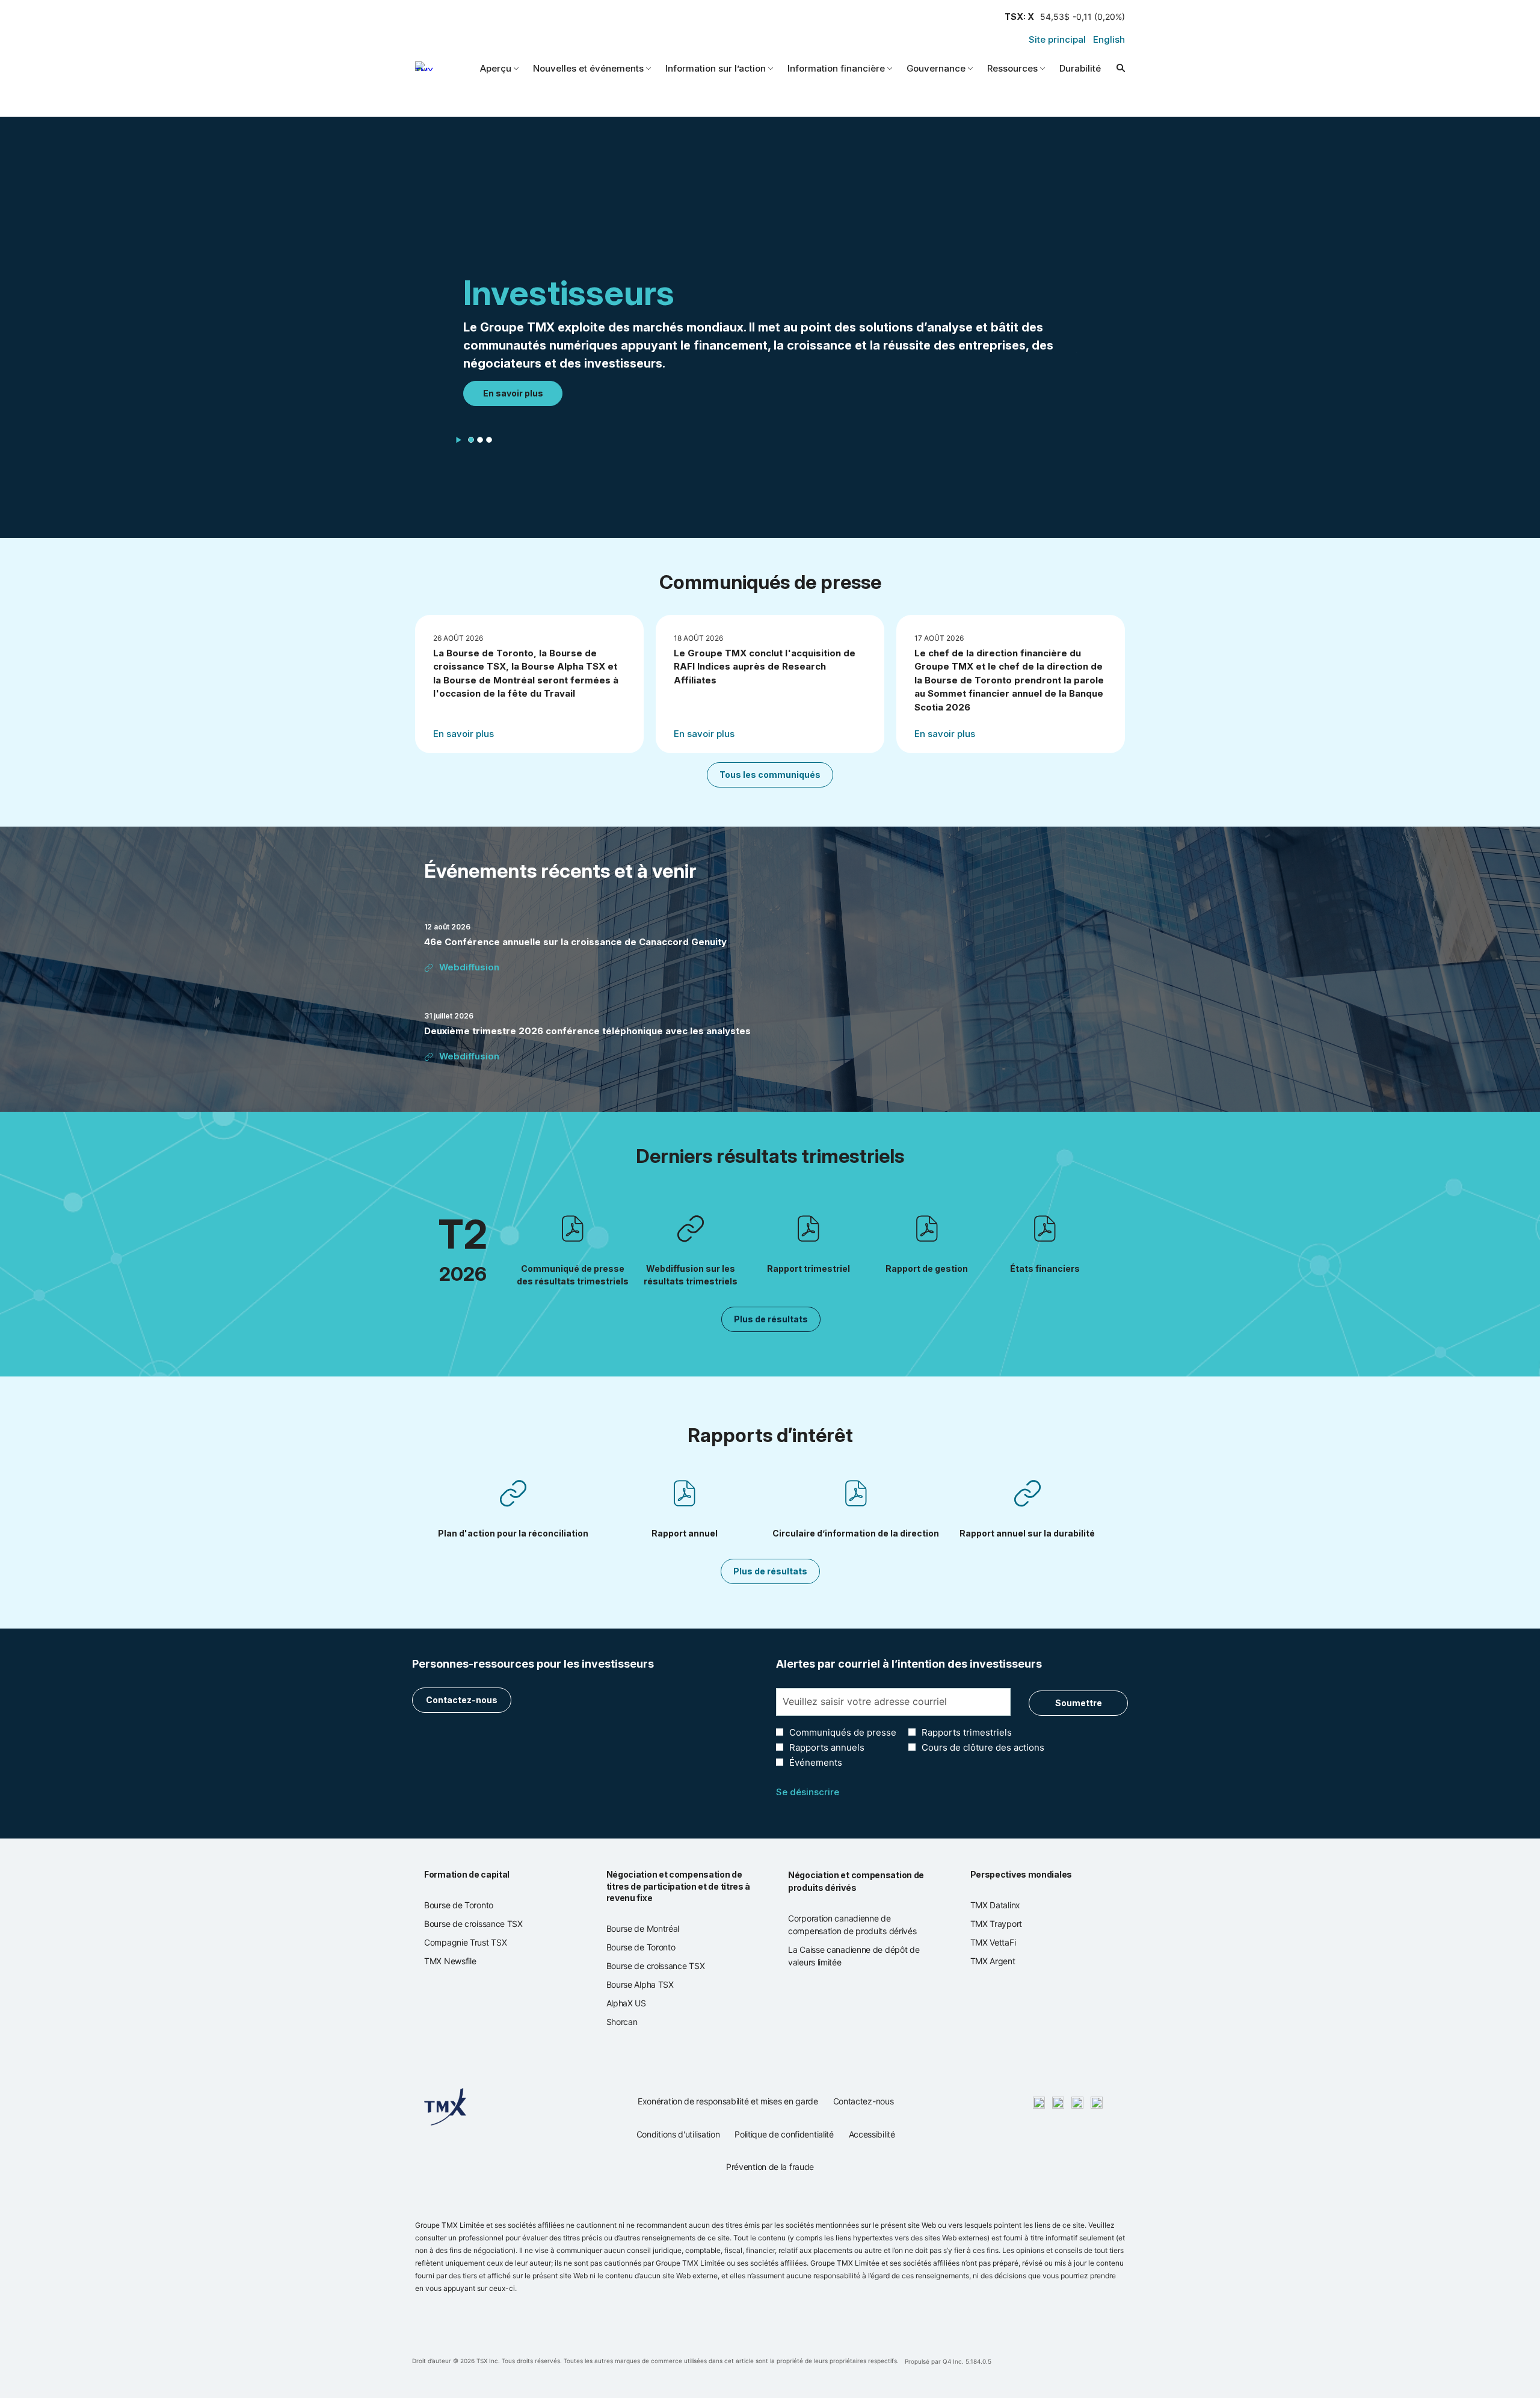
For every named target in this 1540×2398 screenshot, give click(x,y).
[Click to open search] (1118, 68)
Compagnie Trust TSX (480, 1943)
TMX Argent (1007, 1961)
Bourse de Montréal (657, 1929)
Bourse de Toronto (473, 1905)
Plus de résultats (771, 1319)
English (1109, 39)
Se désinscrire (808, 1792)
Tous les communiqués (770, 775)
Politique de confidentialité (784, 2138)
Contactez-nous (462, 1700)
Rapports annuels (827, 1747)
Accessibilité (872, 2138)
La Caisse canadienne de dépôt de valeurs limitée (854, 1956)
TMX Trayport (1011, 1924)
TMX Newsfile (464, 1961)
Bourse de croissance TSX (488, 1924)
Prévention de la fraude (770, 2170)
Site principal (1057, 39)
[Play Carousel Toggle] (459, 440)
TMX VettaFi (1007, 1943)
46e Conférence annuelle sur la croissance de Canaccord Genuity (575, 942)
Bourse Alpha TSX (654, 1985)
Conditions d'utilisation (678, 2138)
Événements (816, 1762)
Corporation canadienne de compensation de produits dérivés (861, 1925)
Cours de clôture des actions (983, 1747)
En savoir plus (513, 393)
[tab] (471, 440)
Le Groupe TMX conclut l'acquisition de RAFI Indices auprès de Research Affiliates (765, 667)
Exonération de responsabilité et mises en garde (728, 2105)
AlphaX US (641, 2003)
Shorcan (636, 2022)
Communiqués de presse (843, 1732)
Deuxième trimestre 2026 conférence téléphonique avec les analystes (587, 1031)
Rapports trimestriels (967, 1732)
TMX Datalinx (1010, 1905)
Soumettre (1079, 1703)
